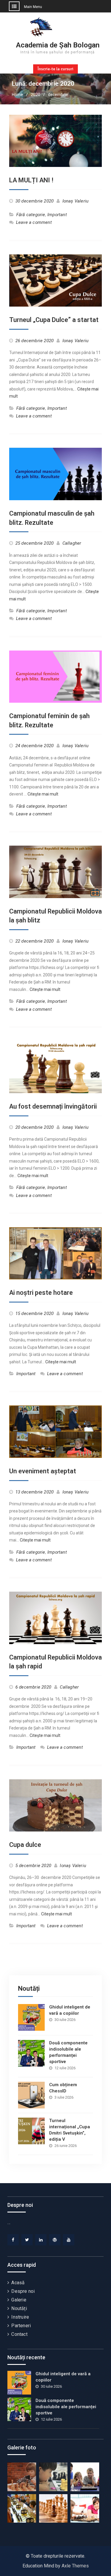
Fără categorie (31, 215)
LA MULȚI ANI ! (31, 180)
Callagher (72, 543)
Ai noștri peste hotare (41, 1293)
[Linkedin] (41, 2240)
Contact (19, 2334)
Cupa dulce (25, 1845)
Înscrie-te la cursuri (55, 69)
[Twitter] (27, 2240)
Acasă (18, 2283)
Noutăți (19, 2308)
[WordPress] (55, 2240)
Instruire (20, 2317)
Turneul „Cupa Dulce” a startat (54, 320)
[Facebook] (13, 2240)
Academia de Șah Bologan (58, 45)
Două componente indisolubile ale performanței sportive (66, 2407)
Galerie (19, 2300)
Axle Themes (75, 2566)
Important (57, 215)
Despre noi (23, 2291)
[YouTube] (69, 2240)
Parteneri (21, 2326)
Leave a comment (34, 222)
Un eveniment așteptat (43, 1471)
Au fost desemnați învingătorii (53, 1106)
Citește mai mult (43, 794)
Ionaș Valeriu (76, 201)
